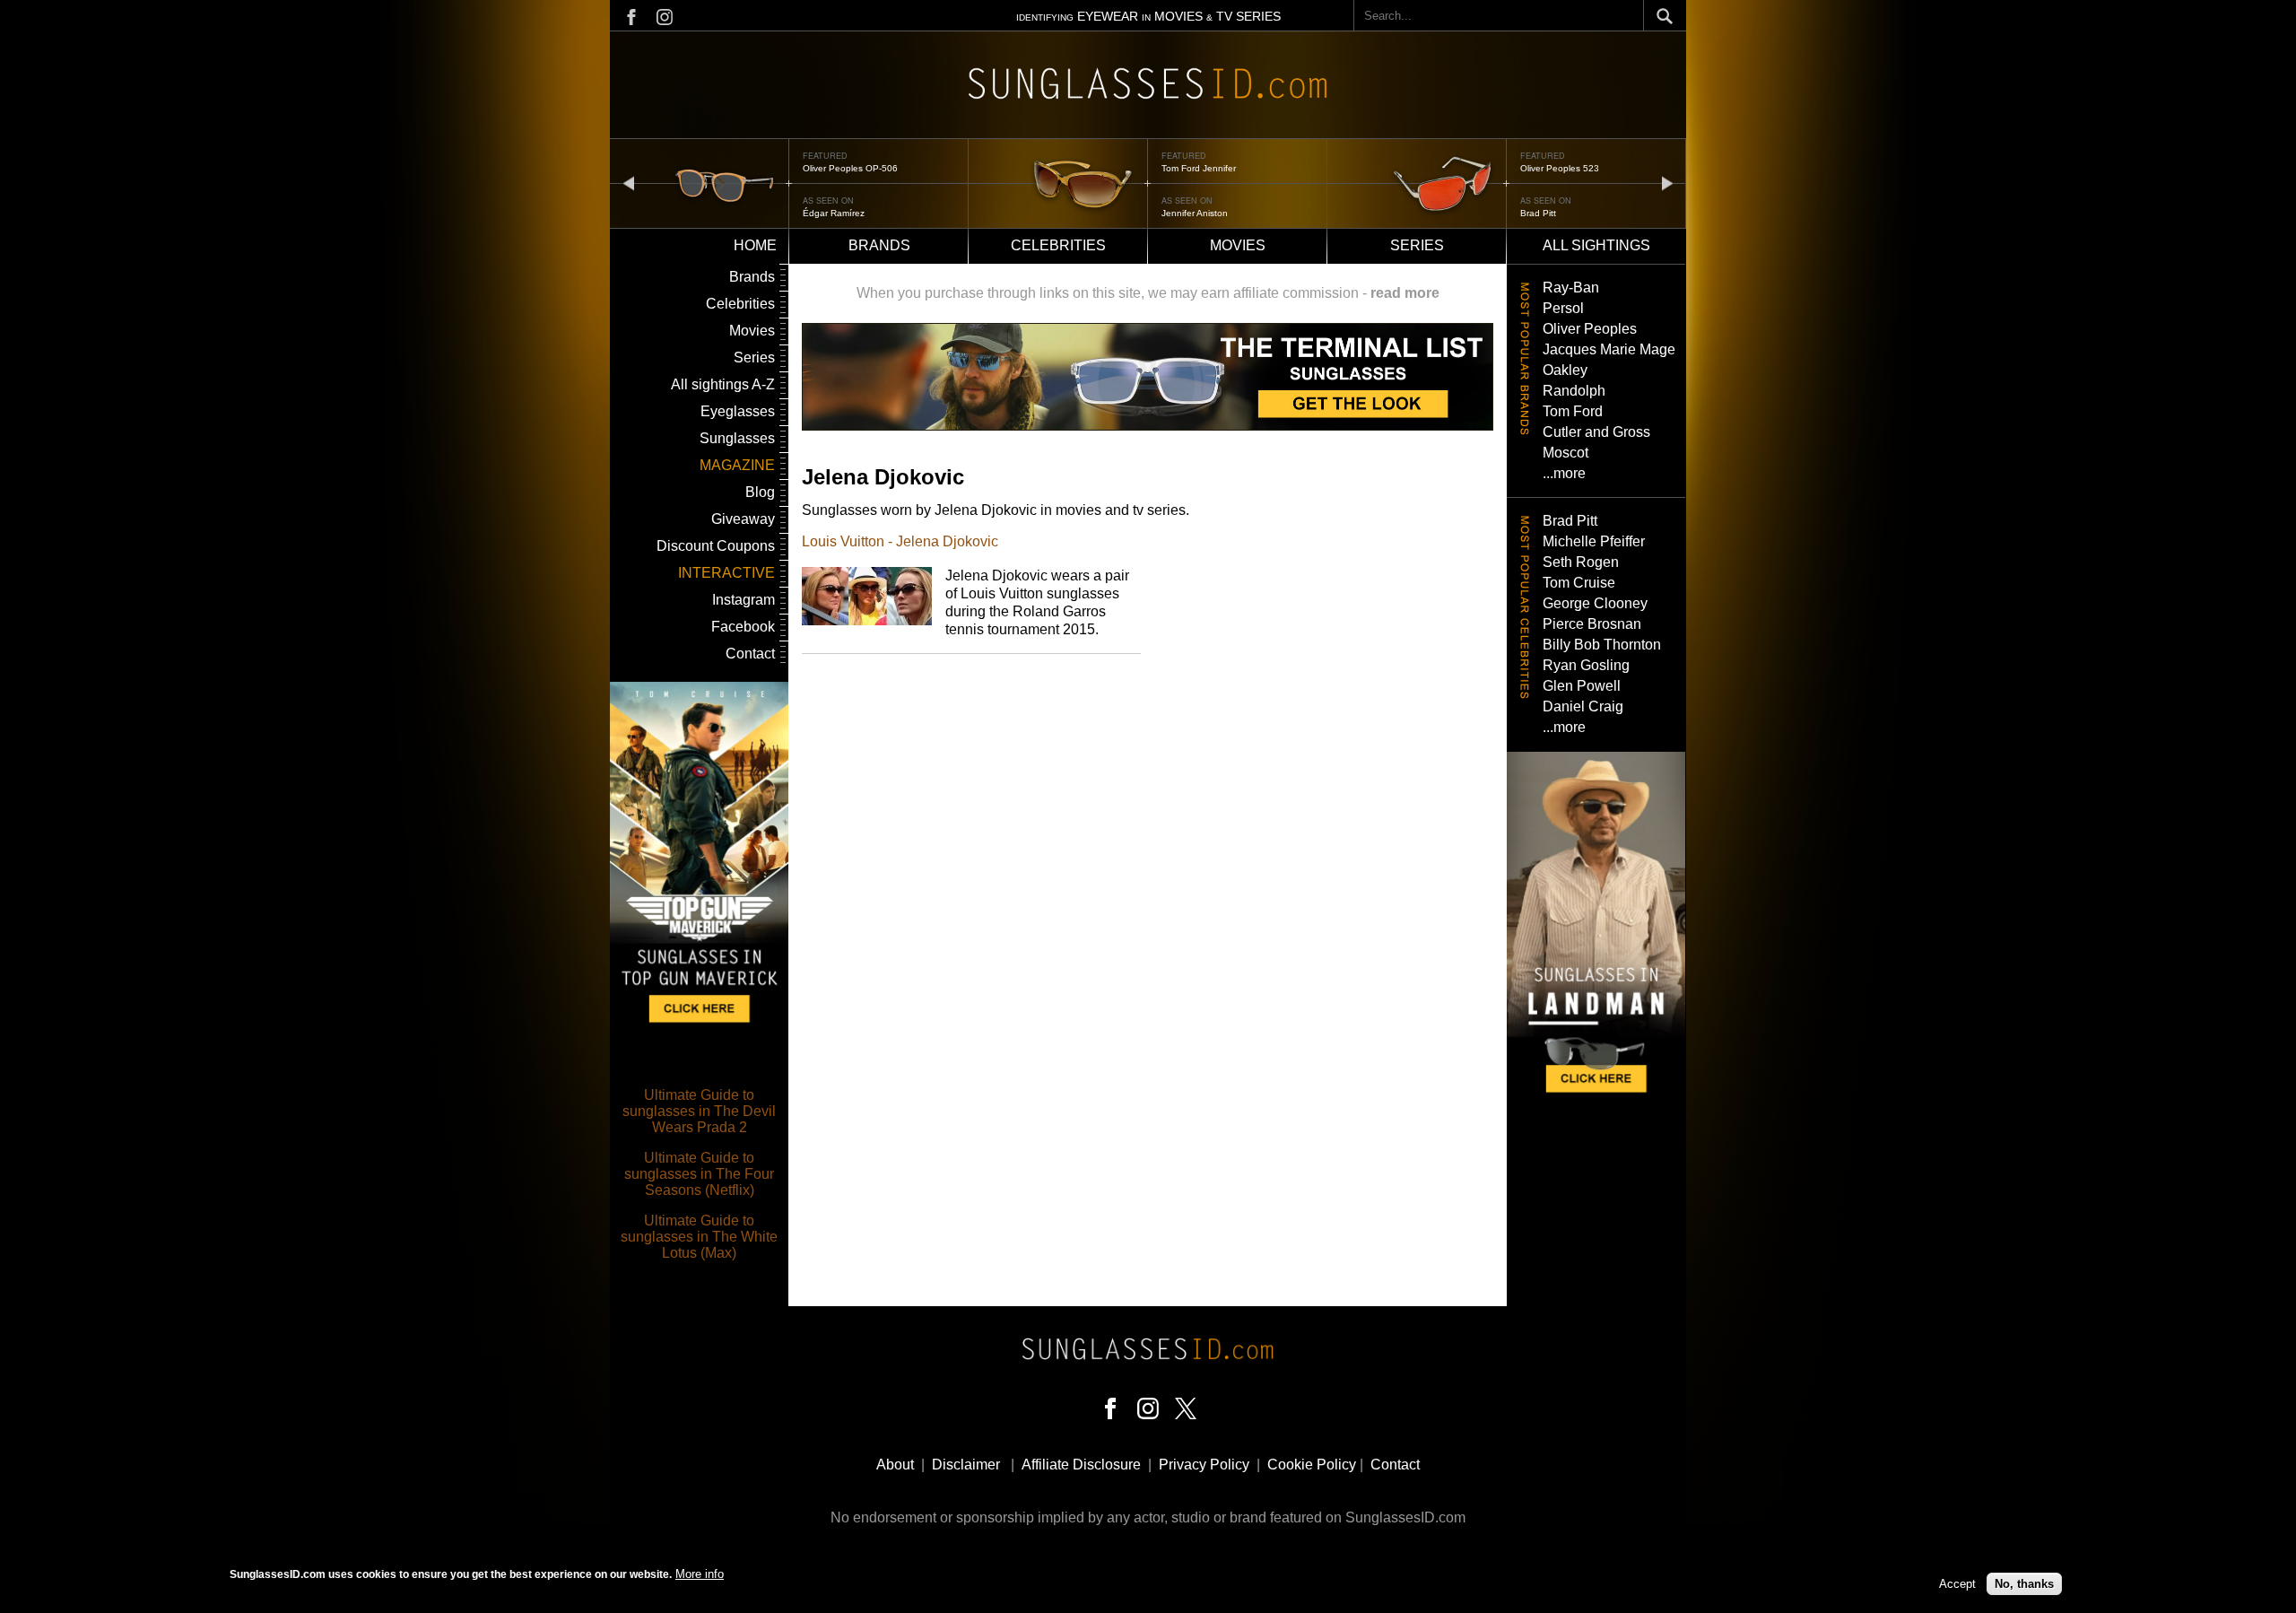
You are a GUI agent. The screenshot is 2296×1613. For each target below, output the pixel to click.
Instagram (744, 600)
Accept (1957, 1584)
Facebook (743, 627)
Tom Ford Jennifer (1199, 168)
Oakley (1565, 370)
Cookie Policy (1312, 1465)
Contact (750, 654)
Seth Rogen (1581, 562)
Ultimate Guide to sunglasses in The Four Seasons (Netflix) (699, 1174)
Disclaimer (966, 1465)
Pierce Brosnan (1592, 624)
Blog (760, 492)
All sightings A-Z (723, 384)
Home (755, 245)
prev (629, 183)
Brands (879, 245)
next (1667, 183)
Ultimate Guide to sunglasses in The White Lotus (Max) (699, 1237)
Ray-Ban (1571, 288)
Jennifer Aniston (1195, 213)
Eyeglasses (738, 411)
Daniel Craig (1583, 706)
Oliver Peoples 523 (1560, 168)
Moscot (1565, 453)
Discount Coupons (716, 546)
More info (700, 1574)
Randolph (1574, 391)
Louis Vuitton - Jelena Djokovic (900, 541)
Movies (1238, 245)
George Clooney (1595, 603)
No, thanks (2024, 1584)
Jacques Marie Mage (1609, 349)
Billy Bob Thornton (1602, 645)
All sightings (1596, 245)
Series (1417, 245)
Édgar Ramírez (834, 213)
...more (1564, 473)
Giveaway (743, 519)
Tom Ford (1573, 411)
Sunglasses (737, 438)
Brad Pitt (1538, 213)
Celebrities (1058, 245)
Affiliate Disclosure (1081, 1465)
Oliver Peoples (1590, 329)
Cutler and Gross (1596, 432)
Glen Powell (1582, 686)
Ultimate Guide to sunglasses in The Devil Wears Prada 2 (699, 1111)
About (895, 1465)
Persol (1563, 308)
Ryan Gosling (1586, 665)
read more (1405, 293)
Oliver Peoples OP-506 (850, 168)
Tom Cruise (1579, 583)
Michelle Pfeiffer (1594, 541)
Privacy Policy (1204, 1465)
